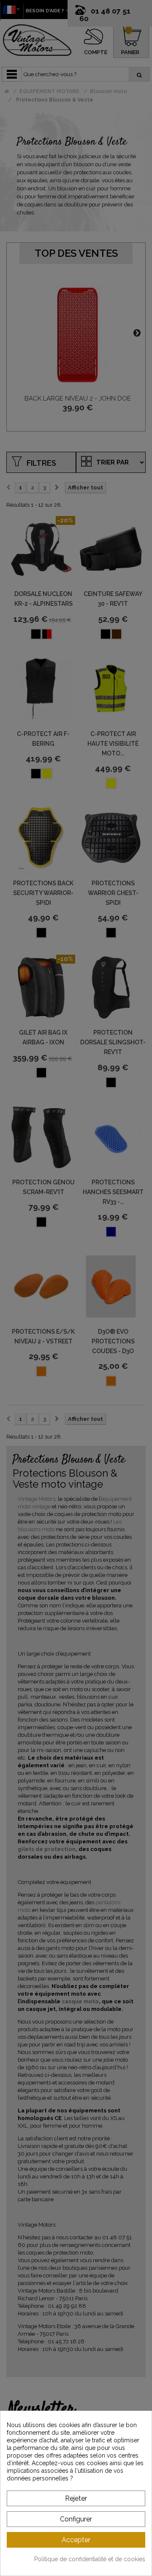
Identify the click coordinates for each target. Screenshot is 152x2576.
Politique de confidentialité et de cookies (90, 2559)
